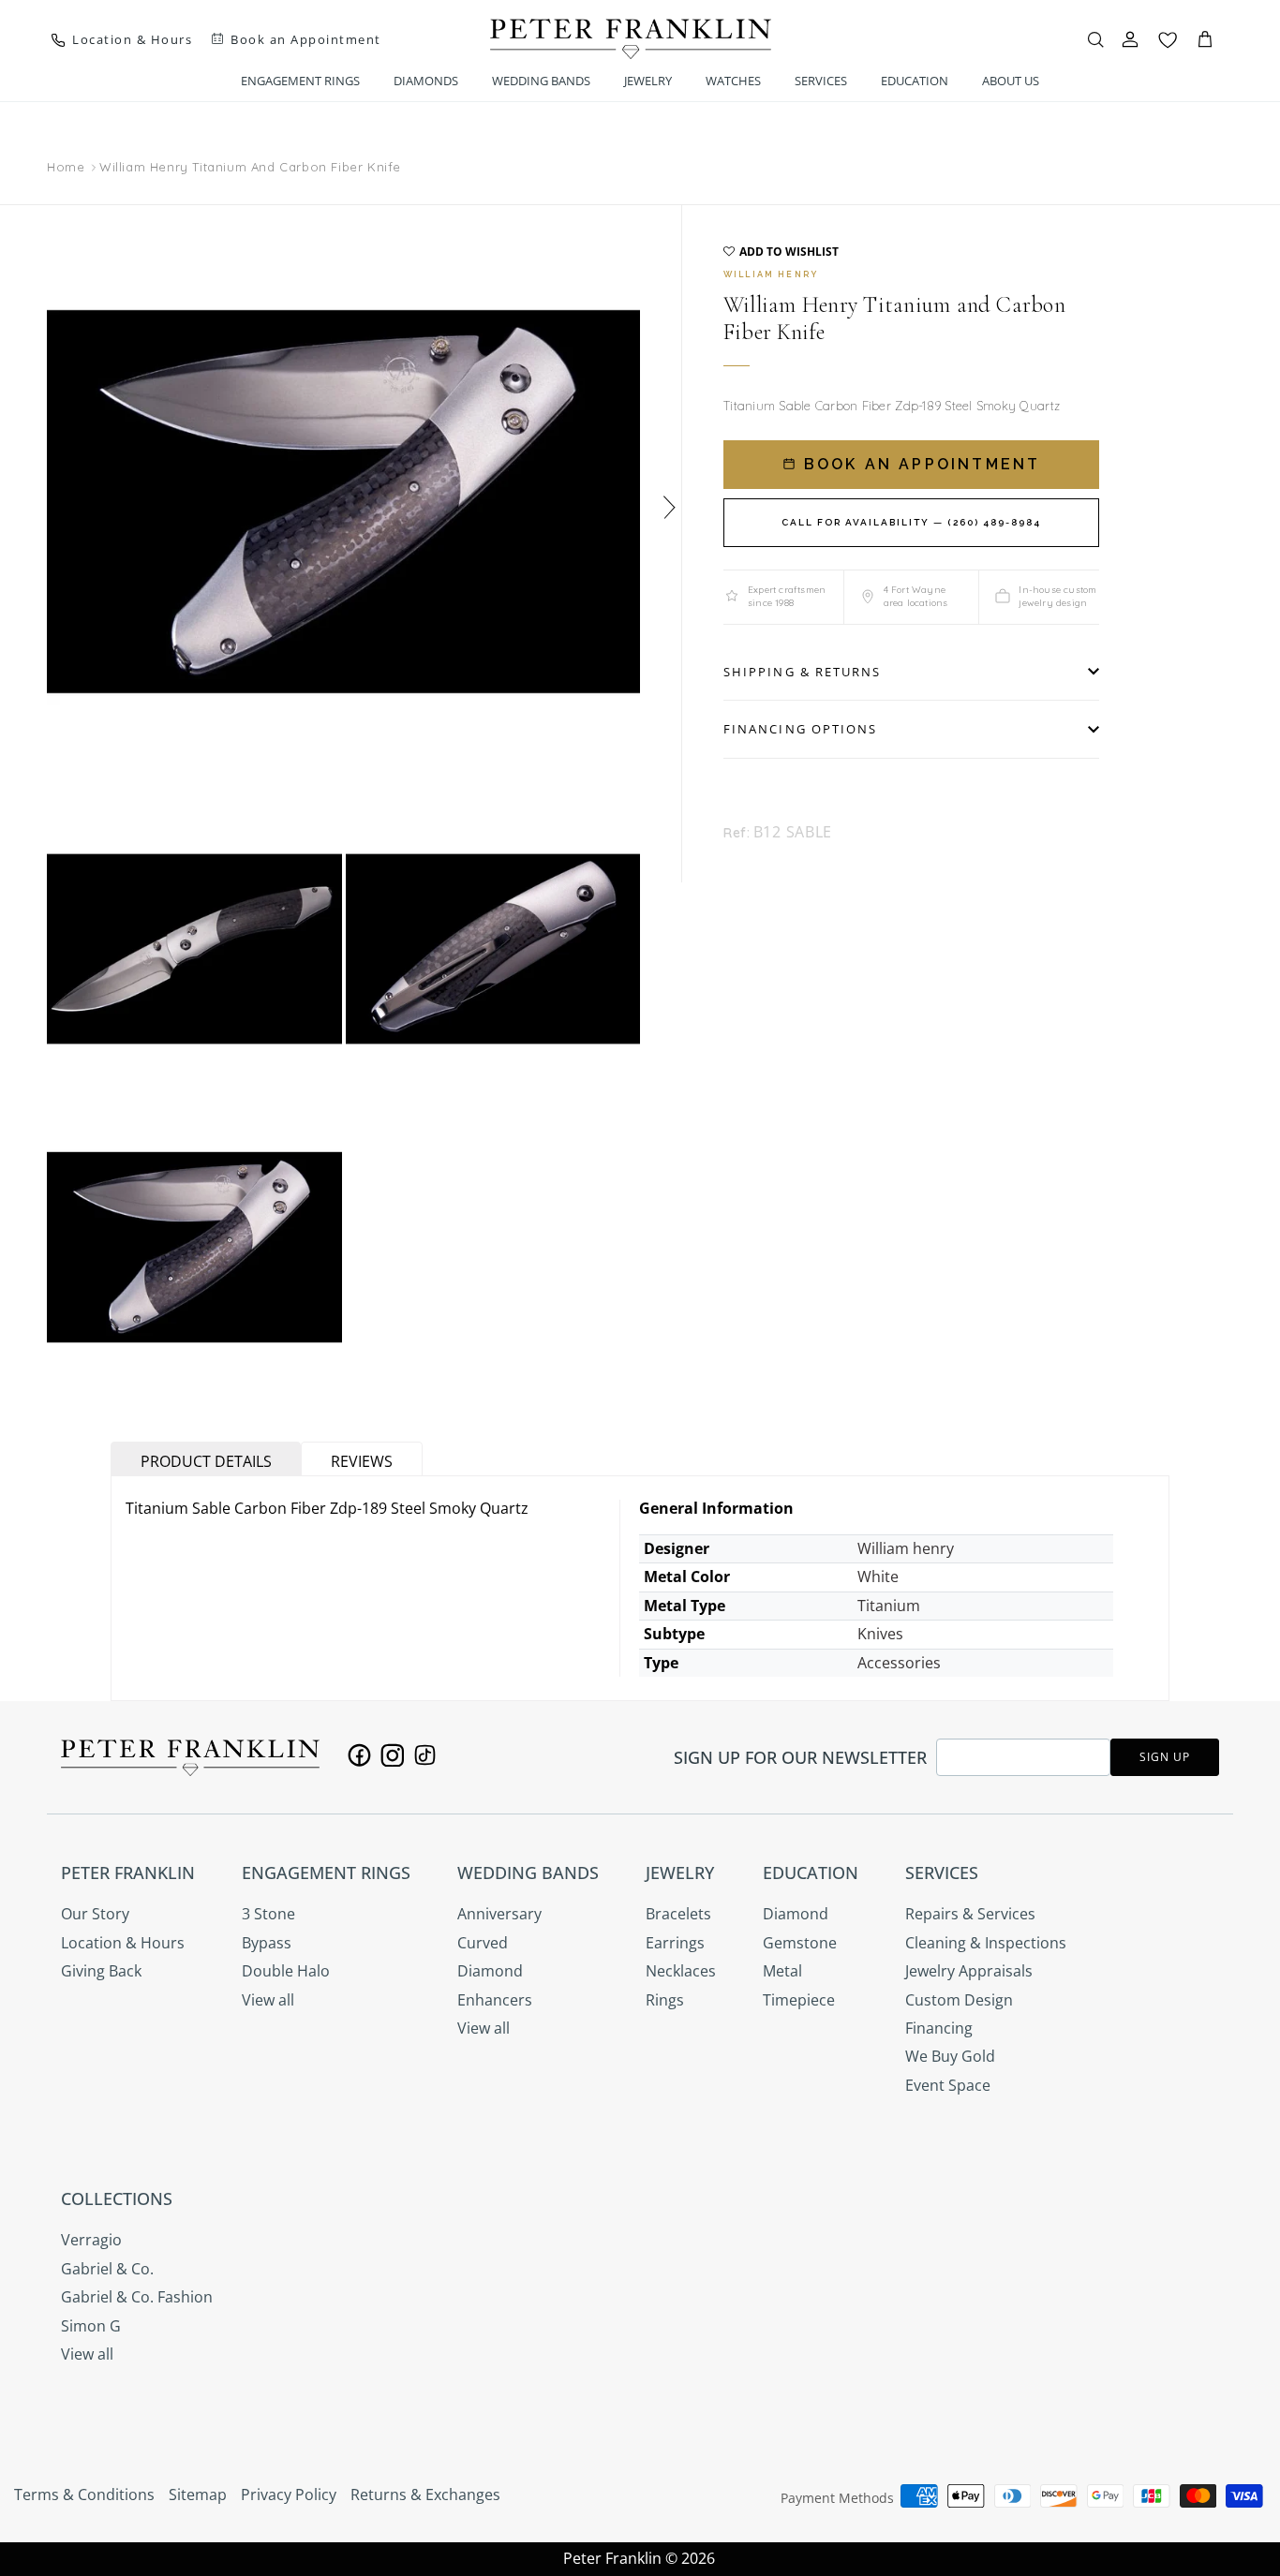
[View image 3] (493, 949)
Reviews (362, 1461)
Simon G (91, 2326)
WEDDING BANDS (541, 81)
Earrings (675, 1943)
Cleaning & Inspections (986, 1943)
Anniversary (499, 1914)
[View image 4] (194, 1247)
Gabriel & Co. (107, 2269)
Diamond (490, 1971)
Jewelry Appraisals (969, 1971)
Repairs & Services (970, 1914)
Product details (206, 1461)
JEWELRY (648, 81)
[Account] (1130, 39)
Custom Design (959, 2000)
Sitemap (198, 2495)
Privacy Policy (289, 2495)
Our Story (95, 1914)
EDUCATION (915, 81)
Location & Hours (123, 1943)
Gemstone (800, 1943)
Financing (939, 2028)
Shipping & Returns (802, 672)
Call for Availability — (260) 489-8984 (911, 522)
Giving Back (101, 1971)
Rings (665, 2000)
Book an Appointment (919, 464)
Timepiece (799, 2000)
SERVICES (821, 81)
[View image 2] (194, 949)
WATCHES (733, 81)
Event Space (948, 2085)
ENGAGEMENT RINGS (300, 81)
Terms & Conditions (84, 2495)
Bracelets (678, 1914)
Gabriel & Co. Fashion (137, 2297)
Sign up (1165, 1757)
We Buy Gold (950, 2056)
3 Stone (268, 1914)
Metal (782, 1971)
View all (268, 2000)
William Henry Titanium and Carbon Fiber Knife (250, 167)
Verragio (91, 2240)
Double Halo (286, 1971)
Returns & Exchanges (425, 2495)
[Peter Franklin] (631, 39)
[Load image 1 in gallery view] (343, 502)
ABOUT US (1011, 81)
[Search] (1095, 39)
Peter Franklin (612, 2558)
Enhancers (495, 2000)
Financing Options (800, 729)
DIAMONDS (426, 81)
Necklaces (681, 1971)
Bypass (267, 1943)
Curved (483, 1943)
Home (66, 168)
